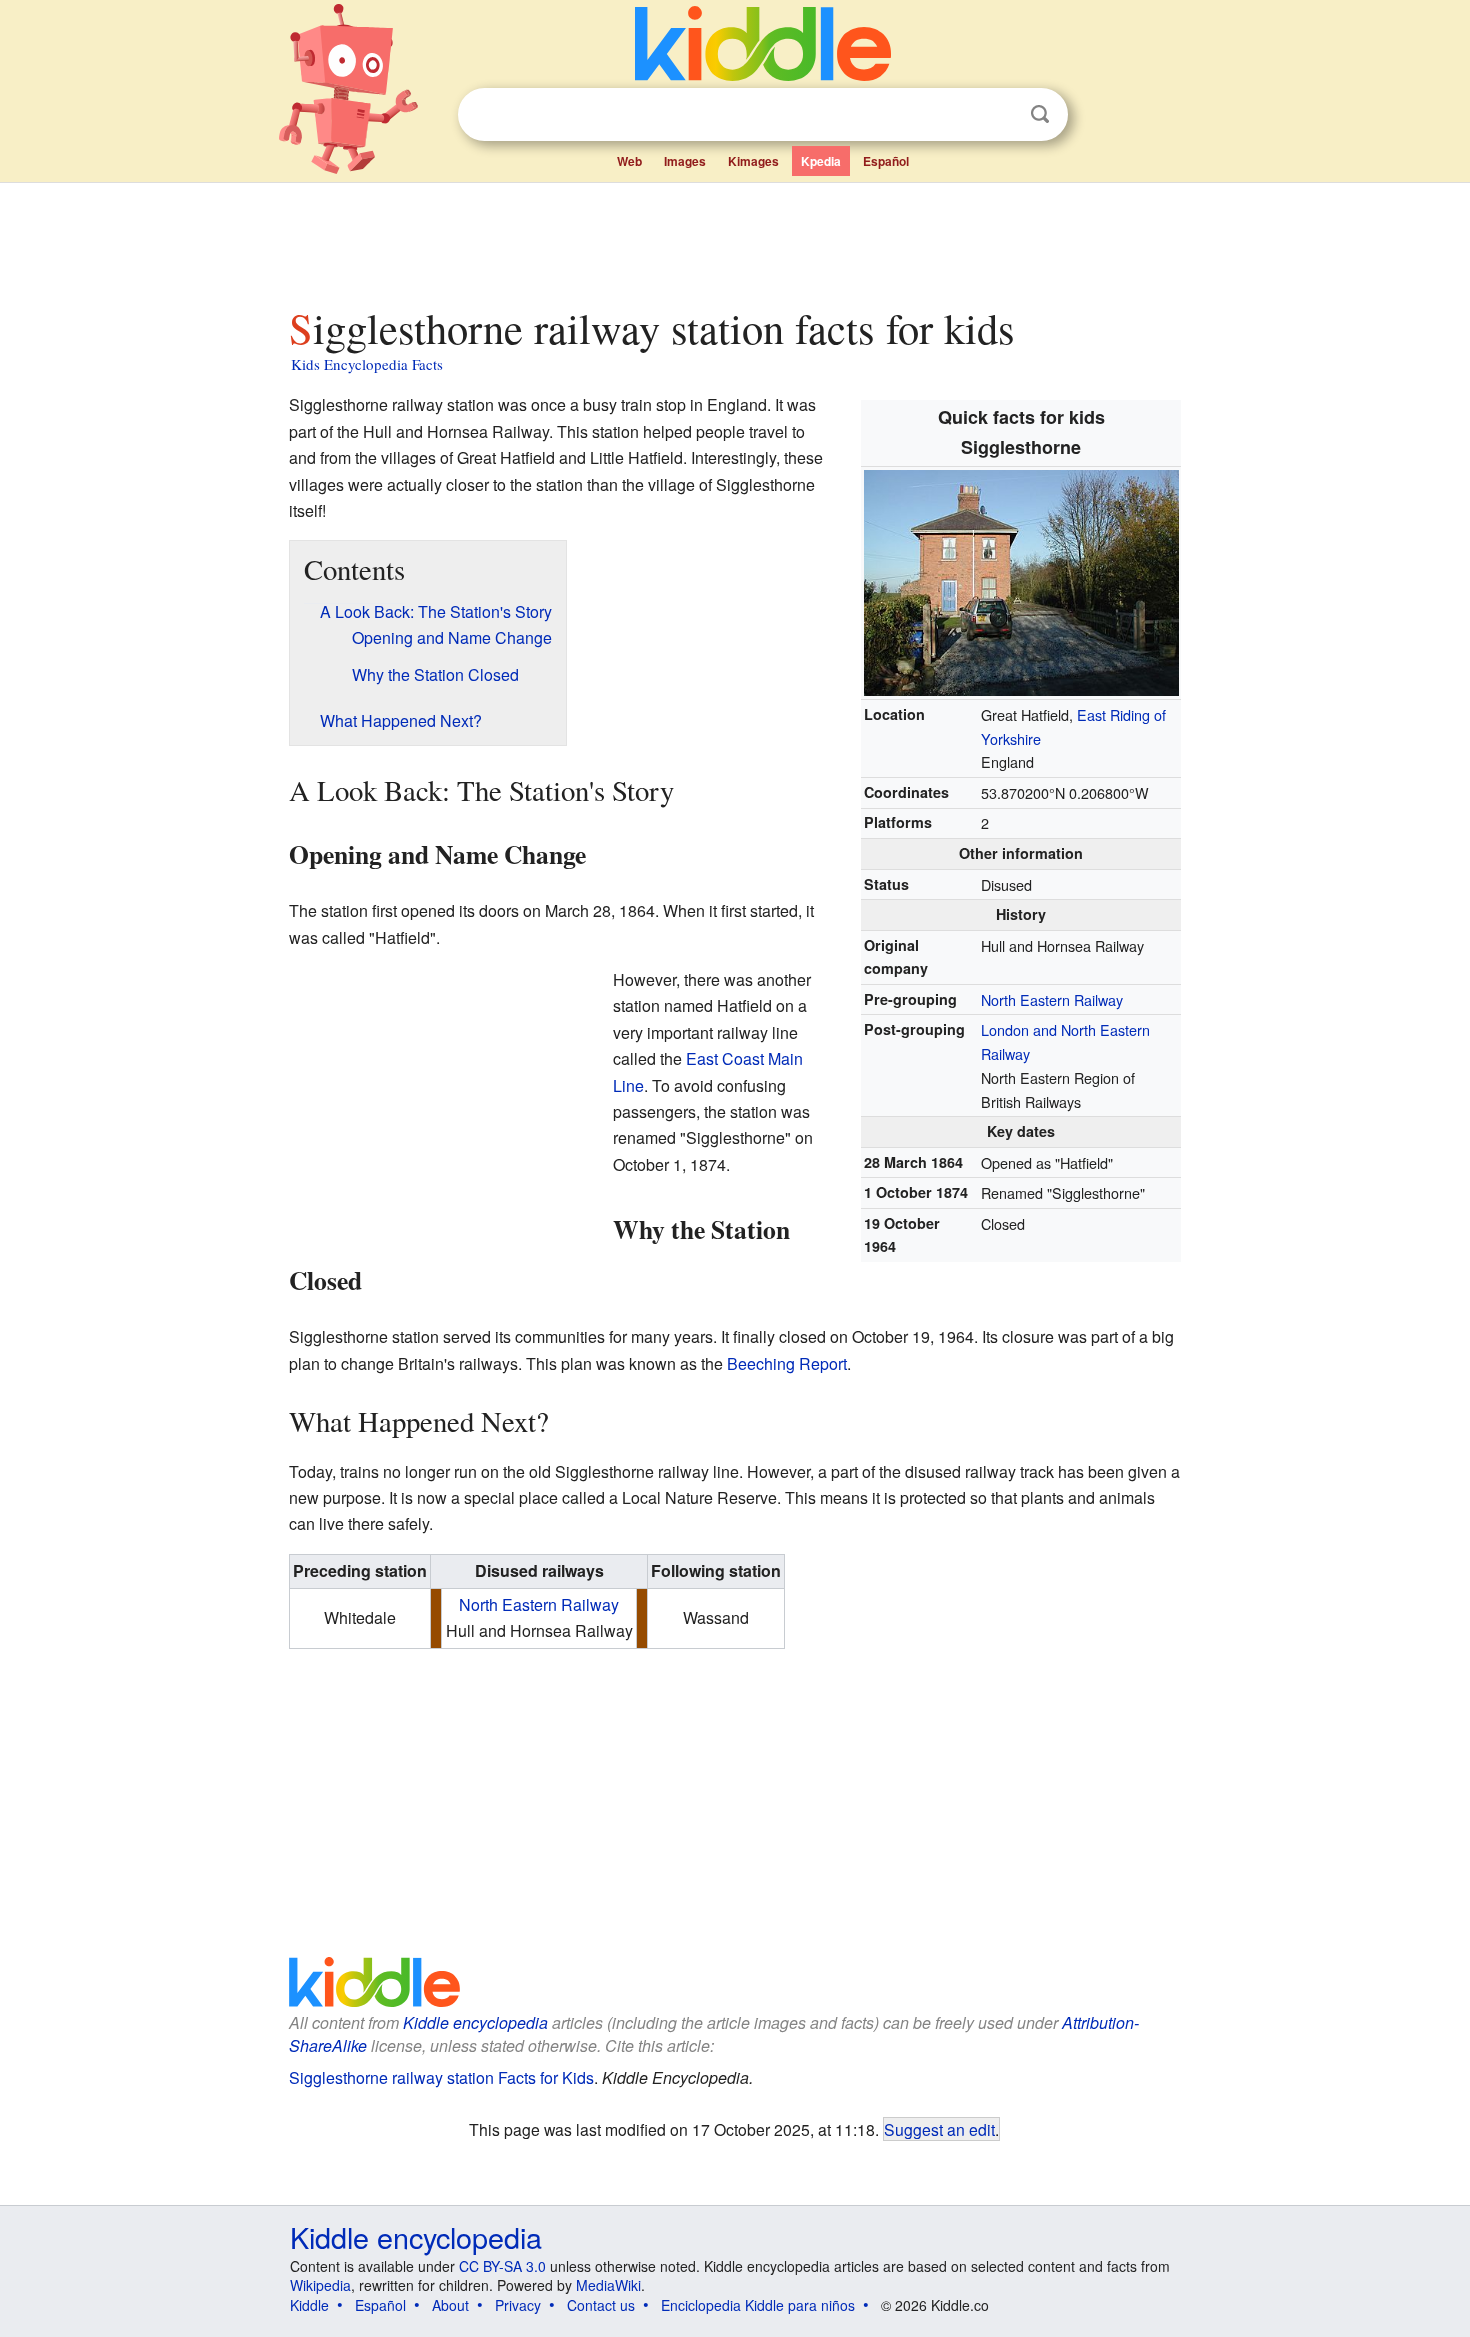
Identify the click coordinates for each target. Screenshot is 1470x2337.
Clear (999, 115)
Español (886, 161)
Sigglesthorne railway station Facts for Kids (441, 2077)
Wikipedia (320, 2285)
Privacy (518, 2305)
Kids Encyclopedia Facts (367, 364)
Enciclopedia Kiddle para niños (758, 2305)
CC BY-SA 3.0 (502, 2266)
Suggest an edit (939, 2129)
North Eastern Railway (1052, 999)
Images (685, 161)
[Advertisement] (734, 239)
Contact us (601, 2305)
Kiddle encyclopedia (475, 2022)
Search (1040, 114)
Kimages (753, 161)
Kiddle (309, 2305)
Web (629, 161)
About (450, 2305)
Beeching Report (787, 1363)
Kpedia (821, 161)
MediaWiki (608, 2285)
